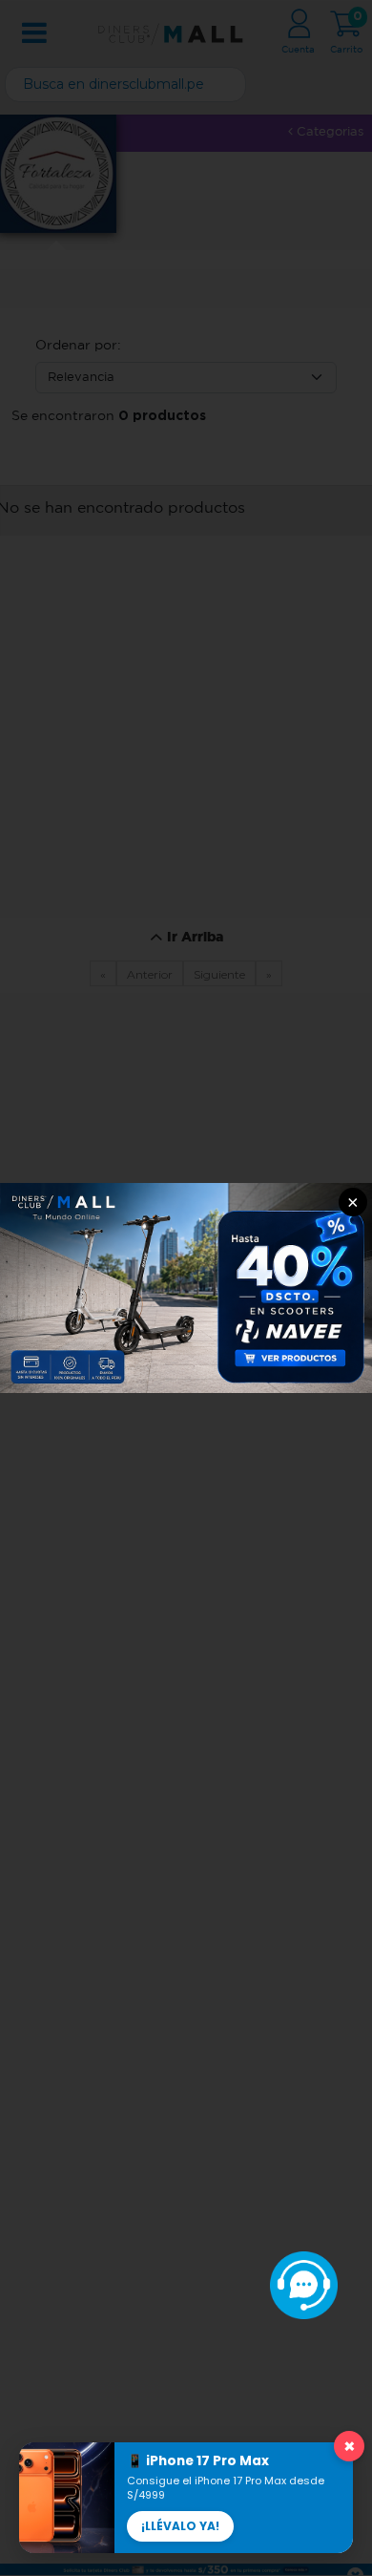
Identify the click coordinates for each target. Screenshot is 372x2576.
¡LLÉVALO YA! (180, 2526)
